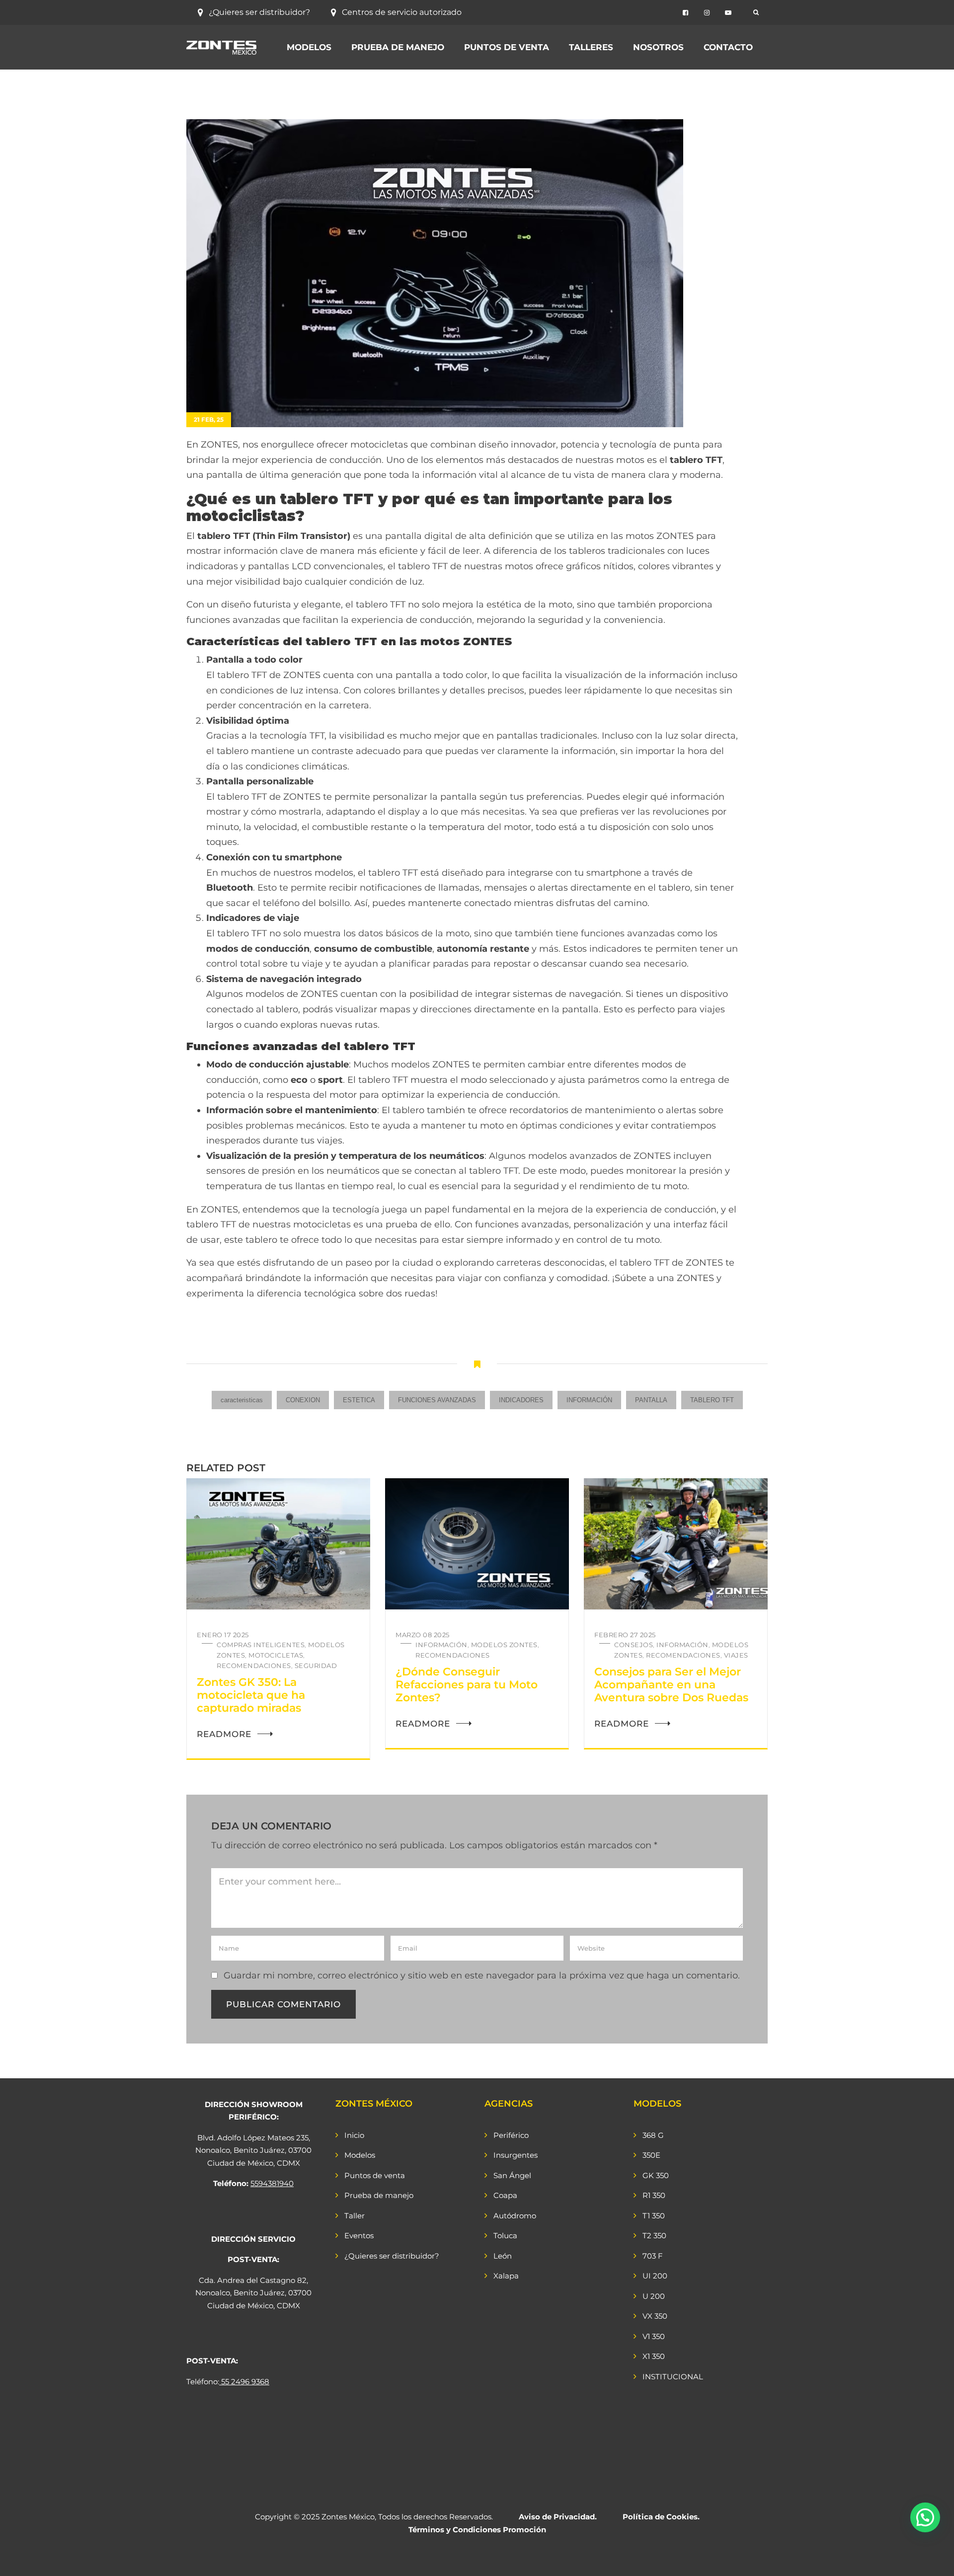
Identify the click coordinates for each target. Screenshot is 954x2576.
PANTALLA (651, 1400)
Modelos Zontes (504, 1645)
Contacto (728, 47)
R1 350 (654, 2195)
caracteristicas (242, 1400)
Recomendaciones (254, 1666)
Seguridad (316, 1666)
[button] (925, 2517)
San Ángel (512, 2175)
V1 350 (654, 2336)
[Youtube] (728, 13)
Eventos (359, 2235)
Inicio (354, 2135)
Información (441, 1645)
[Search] (756, 12)
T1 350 (654, 2216)
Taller (355, 2216)
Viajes (736, 1655)
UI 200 (655, 2276)
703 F (653, 2256)
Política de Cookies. (661, 2517)
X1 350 (654, 2356)
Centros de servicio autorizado (402, 12)
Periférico (511, 2135)
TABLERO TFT (712, 1400)
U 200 (654, 2296)
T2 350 (654, 2235)
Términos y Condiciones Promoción (477, 2530)
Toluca (505, 2235)
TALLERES (591, 47)
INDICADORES (521, 1400)
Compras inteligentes (261, 1645)
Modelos (309, 47)
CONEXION (303, 1400)
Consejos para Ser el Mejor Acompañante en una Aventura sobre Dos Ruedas (671, 1685)
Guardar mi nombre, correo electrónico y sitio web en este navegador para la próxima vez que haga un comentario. (482, 1975)
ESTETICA (359, 1400)
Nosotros (658, 47)
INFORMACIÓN (589, 1400)
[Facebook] (685, 13)
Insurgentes (516, 2155)
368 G (653, 2135)
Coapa (505, 2195)
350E (651, 2155)
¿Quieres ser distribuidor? (259, 12)
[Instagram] (707, 13)
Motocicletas (276, 1655)
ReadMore (224, 1734)
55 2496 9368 (245, 2382)
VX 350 (655, 2316)
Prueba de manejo (398, 47)
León (503, 2256)
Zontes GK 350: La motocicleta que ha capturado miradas (251, 1695)
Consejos (634, 1645)
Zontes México (348, 2517)
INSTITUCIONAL (673, 2377)
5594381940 (272, 2183)
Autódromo (515, 2216)
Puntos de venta (507, 47)
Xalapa (506, 2276)
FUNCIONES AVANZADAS (437, 1400)
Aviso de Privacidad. (558, 2517)
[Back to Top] (933, 2560)
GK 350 (656, 2175)
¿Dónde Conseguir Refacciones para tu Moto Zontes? (467, 1685)
